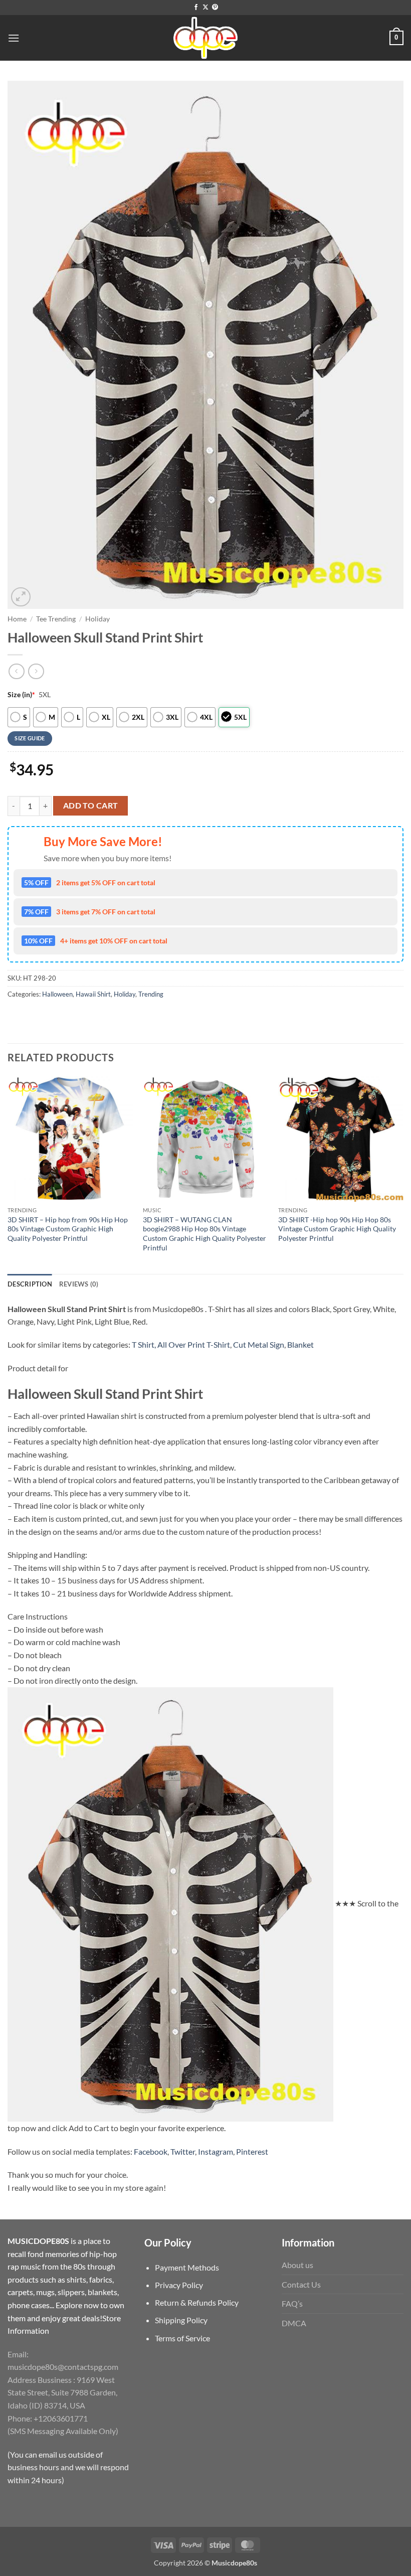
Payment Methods (187, 2267)
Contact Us (301, 2284)
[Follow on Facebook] (196, 8)
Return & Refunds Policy (197, 2302)
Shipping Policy (181, 2320)
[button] (14, 38)
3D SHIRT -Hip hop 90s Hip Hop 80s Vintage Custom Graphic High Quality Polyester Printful (337, 1229)
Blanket (300, 1344)
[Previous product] (36, 671)
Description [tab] (30, 1284)
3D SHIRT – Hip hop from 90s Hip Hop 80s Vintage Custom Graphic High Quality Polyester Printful (68, 1229)
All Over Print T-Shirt (194, 1344)
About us (297, 2265)
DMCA (294, 2323)
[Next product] (16, 671)
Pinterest (252, 2151)
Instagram (216, 2151)
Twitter (183, 2151)
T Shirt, (144, 1344)
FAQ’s (292, 2303)
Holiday (97, 619)
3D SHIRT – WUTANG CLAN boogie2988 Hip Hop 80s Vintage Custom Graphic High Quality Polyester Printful (204, 1234)
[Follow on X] (205, 8)
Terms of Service (182, 2338)
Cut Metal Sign (259, 1344)
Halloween (57, 994)
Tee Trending (56, 619)
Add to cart (91, 806)
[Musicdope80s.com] (205, 38)
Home (17, 619)
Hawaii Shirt (93, 994)
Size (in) (21, 694)
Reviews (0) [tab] (79, 1284)
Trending (151, 994)
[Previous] (8, 1174)
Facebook (151, 2151)
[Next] (403, 1174)
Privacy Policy (179, 2285)
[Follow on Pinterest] (215, 8)
